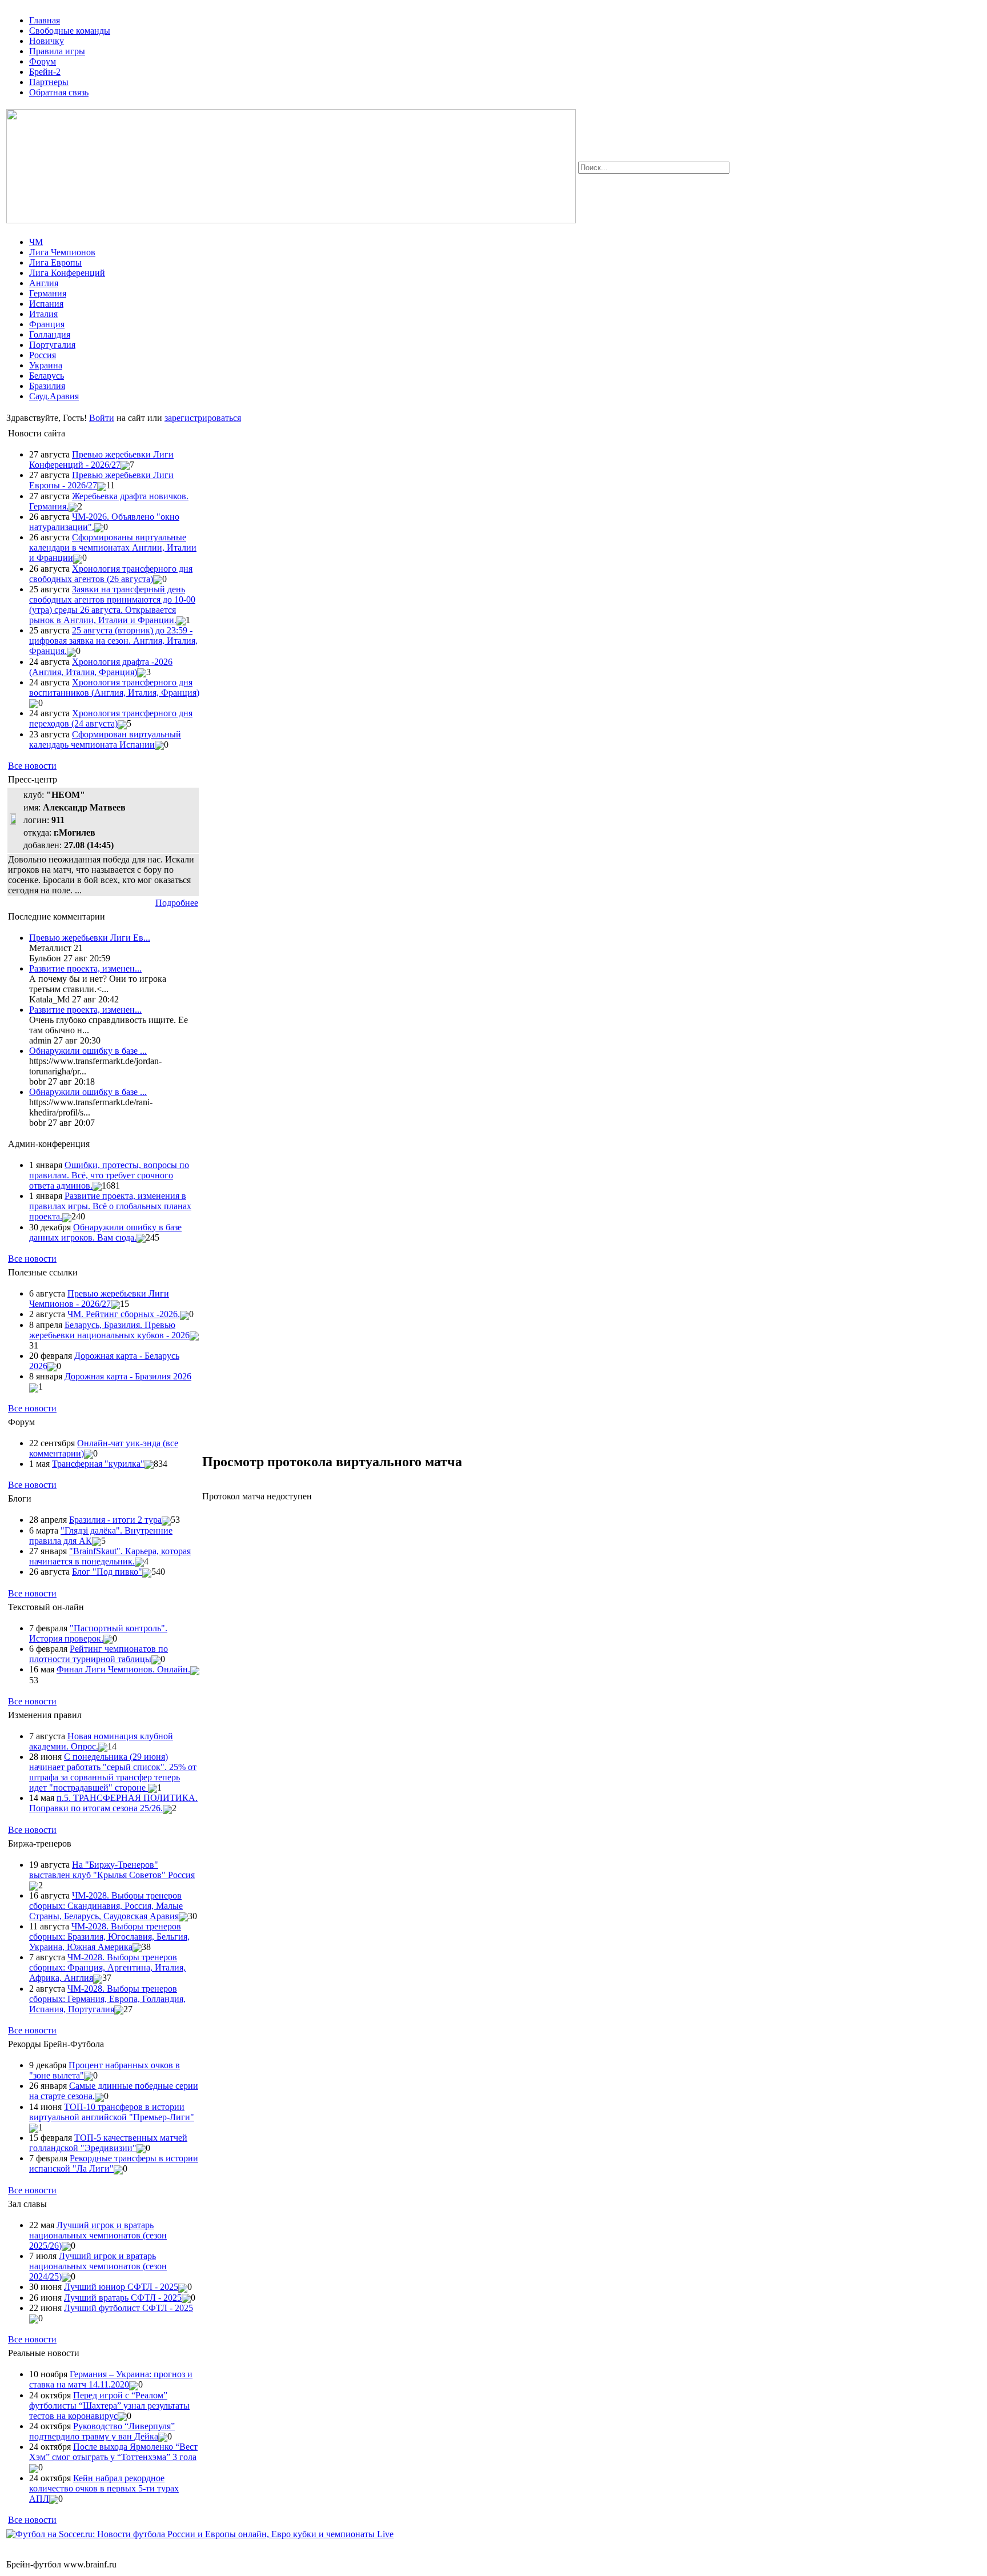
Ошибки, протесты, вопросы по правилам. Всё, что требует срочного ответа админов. (109, 1175)
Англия (44, 283)
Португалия (52, 345)
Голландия (50, 334)
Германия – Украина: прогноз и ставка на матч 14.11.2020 (111, 2379)
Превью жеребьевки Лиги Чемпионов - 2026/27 (99, 1299)
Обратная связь (59, 92)
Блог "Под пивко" (107, 1572)
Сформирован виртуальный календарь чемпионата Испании (105, 739)
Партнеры (49, 82)
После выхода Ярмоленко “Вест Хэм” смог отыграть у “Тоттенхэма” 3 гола (113, 2452)
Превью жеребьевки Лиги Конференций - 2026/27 (101, 460)
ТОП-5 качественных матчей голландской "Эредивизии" (108, 2143)
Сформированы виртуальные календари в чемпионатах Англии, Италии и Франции (113, 547)
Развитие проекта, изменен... (85, 968)
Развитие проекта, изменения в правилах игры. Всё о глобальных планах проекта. (110, 1206)
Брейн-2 (45, 72)
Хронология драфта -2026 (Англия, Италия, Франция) (101, 667)
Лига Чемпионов (62, 252)
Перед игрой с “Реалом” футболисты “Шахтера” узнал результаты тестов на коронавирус (109, 2406)
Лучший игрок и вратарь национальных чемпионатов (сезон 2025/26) (98, 2235)
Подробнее (177, 903)
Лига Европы (55, 262)
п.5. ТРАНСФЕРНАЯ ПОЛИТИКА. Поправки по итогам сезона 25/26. (113, 1803)
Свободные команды (70, 31)
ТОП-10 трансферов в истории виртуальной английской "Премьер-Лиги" (112, 2112)
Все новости (32, 766)
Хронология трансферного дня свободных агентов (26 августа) (111, 574)
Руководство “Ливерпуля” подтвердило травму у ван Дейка (102, 2431)
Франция (47, 324)
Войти (102, 418)
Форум (43, 61)
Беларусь (47, 376)
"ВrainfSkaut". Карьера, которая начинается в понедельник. (110, 1556)
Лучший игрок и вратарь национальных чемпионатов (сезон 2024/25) (98, 2266)
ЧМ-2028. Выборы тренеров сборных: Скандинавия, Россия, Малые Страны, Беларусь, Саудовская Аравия (106, 1906)
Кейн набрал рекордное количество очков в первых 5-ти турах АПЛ (104, 2488)
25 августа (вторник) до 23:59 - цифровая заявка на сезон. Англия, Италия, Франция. (113, 641)
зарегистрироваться (203, 418)
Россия (43, 355)
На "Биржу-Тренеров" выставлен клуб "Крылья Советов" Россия (112, 1870)
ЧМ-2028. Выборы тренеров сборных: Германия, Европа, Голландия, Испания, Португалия (107, 1999)
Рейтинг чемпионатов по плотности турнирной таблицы (99, 1654)
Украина (46, 365)
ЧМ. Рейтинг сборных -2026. (124, 1314)
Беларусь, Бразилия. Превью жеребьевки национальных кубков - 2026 (109, 1330)
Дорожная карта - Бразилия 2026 (128, 1376)
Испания (46, 304)
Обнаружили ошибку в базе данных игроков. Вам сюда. (105, 1232)
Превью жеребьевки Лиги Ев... (90, 938)
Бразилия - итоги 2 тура (115, 1520)
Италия (43, 314)
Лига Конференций (67, 273)
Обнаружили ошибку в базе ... (88, 1051)
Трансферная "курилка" (98, 1464)
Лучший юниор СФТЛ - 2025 (121, 2287)
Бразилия (47, 386)
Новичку (47, 41)
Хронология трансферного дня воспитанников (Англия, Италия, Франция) (114, 687)
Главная (45, 20)
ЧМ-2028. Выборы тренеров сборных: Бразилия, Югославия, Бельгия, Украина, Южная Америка (109, 1937)
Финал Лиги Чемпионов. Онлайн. (123, 1669)
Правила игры (57, 51)
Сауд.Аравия (54, 396)
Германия (48, 293)
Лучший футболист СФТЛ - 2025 (129, 2308)
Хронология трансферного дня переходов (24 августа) (111, 718)
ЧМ (36, 242)
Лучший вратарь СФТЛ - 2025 (123, 2298)
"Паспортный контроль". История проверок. (98, 1633)
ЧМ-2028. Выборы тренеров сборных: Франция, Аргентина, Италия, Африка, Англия (107, 1967)
